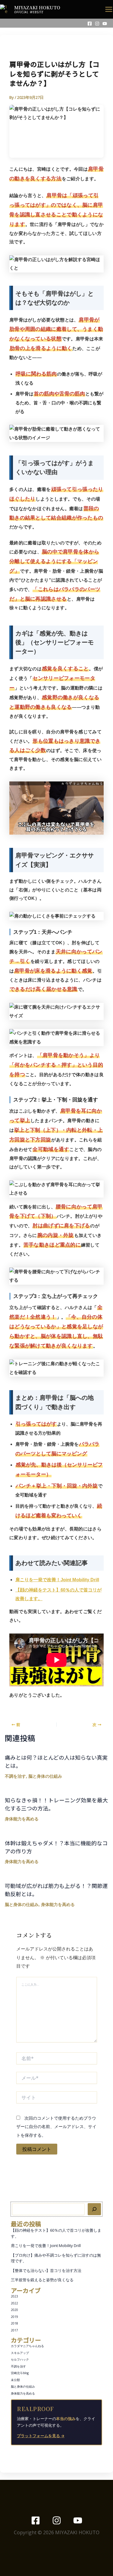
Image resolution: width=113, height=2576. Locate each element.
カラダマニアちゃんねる (27, 2346)
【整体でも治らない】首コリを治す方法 (46, 2270)
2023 (14, 2296)
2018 (14, 2323)
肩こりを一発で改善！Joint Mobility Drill (46, 2246)
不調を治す (18, 2366)
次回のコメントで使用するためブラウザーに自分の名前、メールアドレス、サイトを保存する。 (56, 2127)
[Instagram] (97, 24)
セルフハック (20, 2359)
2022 (14, 2303)
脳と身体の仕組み (23, 2386)
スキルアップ (20, 2353)
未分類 (15, 2380)
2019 (14, 2317)
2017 (14, 2330)
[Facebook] (90, 24)
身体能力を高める (23, 2393)
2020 (14, 2310)
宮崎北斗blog (20, 2373)
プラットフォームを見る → (41, 2436)
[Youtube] (105, 24)
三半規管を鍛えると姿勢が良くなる (42, 2280)
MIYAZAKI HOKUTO (37, 7)
